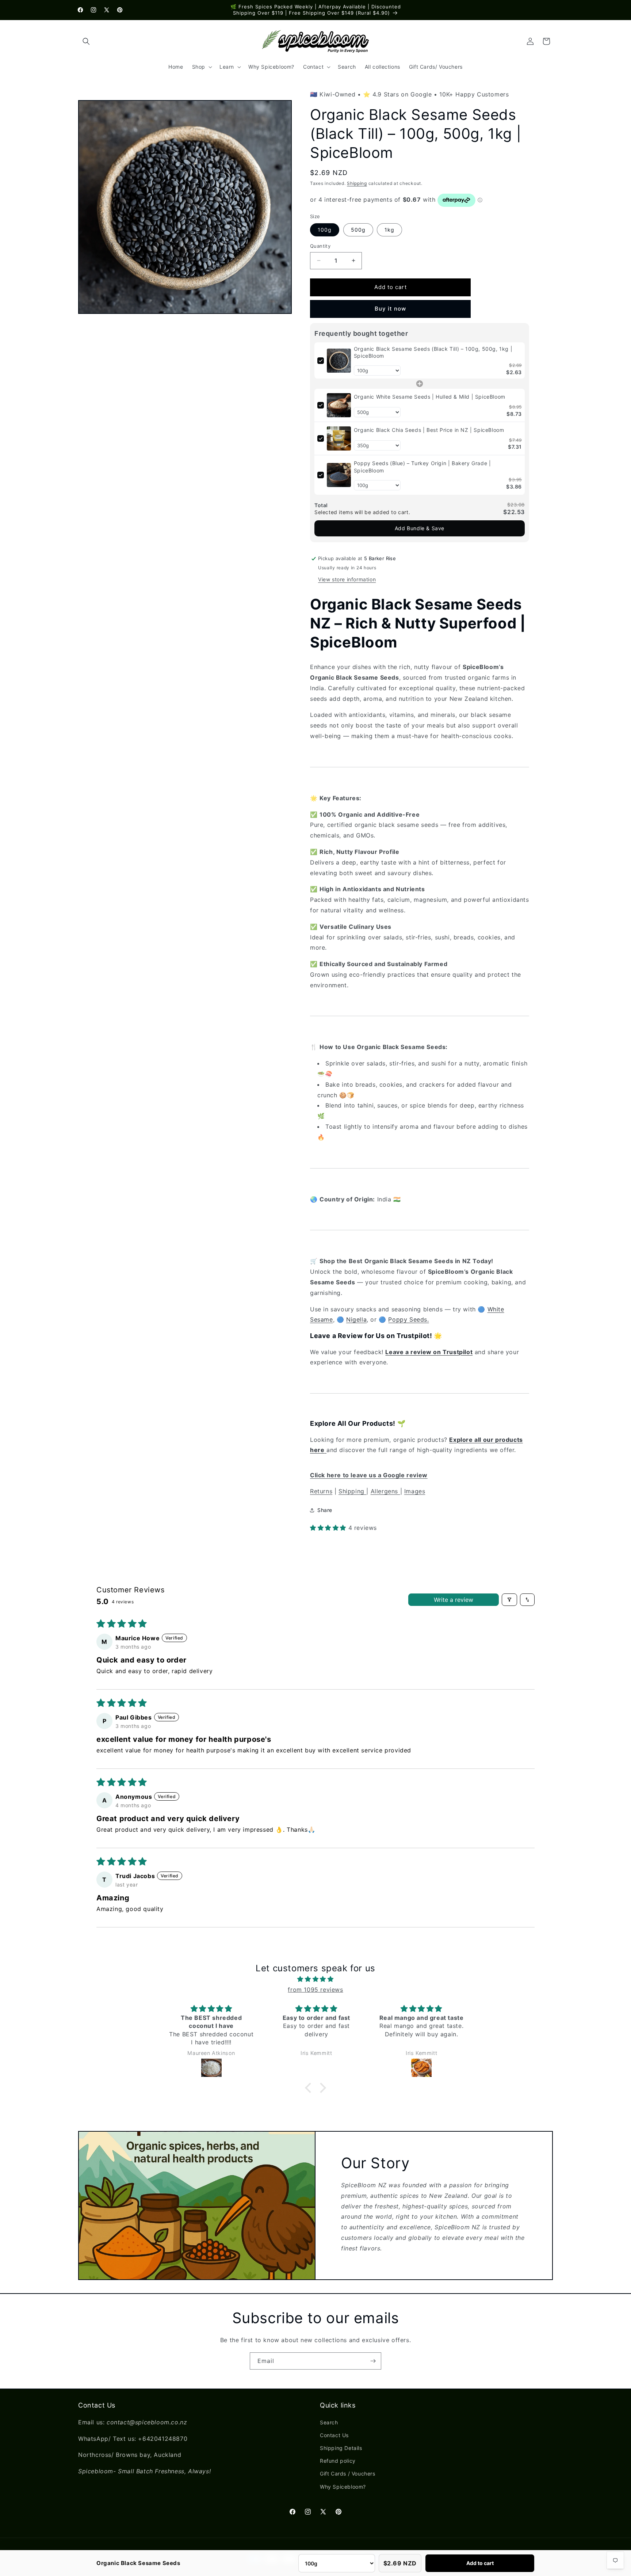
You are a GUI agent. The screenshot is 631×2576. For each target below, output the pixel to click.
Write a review (454, 1600)
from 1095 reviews (315, 1990)
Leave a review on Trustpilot (429, 1352)
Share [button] (325, 1510)
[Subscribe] (373, 2361)
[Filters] (509, 1600)
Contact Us (334, 2435)
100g (325, 230)
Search (329, 2422)
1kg (389, 230)
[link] (339, 361)
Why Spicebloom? (343, 2487)
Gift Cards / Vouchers (348, 2474)
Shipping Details (341, 2448)
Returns (321, 1491)
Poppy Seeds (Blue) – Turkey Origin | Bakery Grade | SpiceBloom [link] (422, 467)
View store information (347, 579)
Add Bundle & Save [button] (420, 528)
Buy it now (390, 309)
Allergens (385, 1491)
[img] (315, 1979)
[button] (86, 41)
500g (358, 230)
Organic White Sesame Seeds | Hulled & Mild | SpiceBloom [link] (430, 397)
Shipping (357, 183)
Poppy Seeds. (408, 1319)
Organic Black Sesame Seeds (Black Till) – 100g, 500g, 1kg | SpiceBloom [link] (433, 352)
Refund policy (338, 2461)
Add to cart (480, 2563)
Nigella (356, 1319)
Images (415, 1491)
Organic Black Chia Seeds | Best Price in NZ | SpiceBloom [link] (429, 430)
